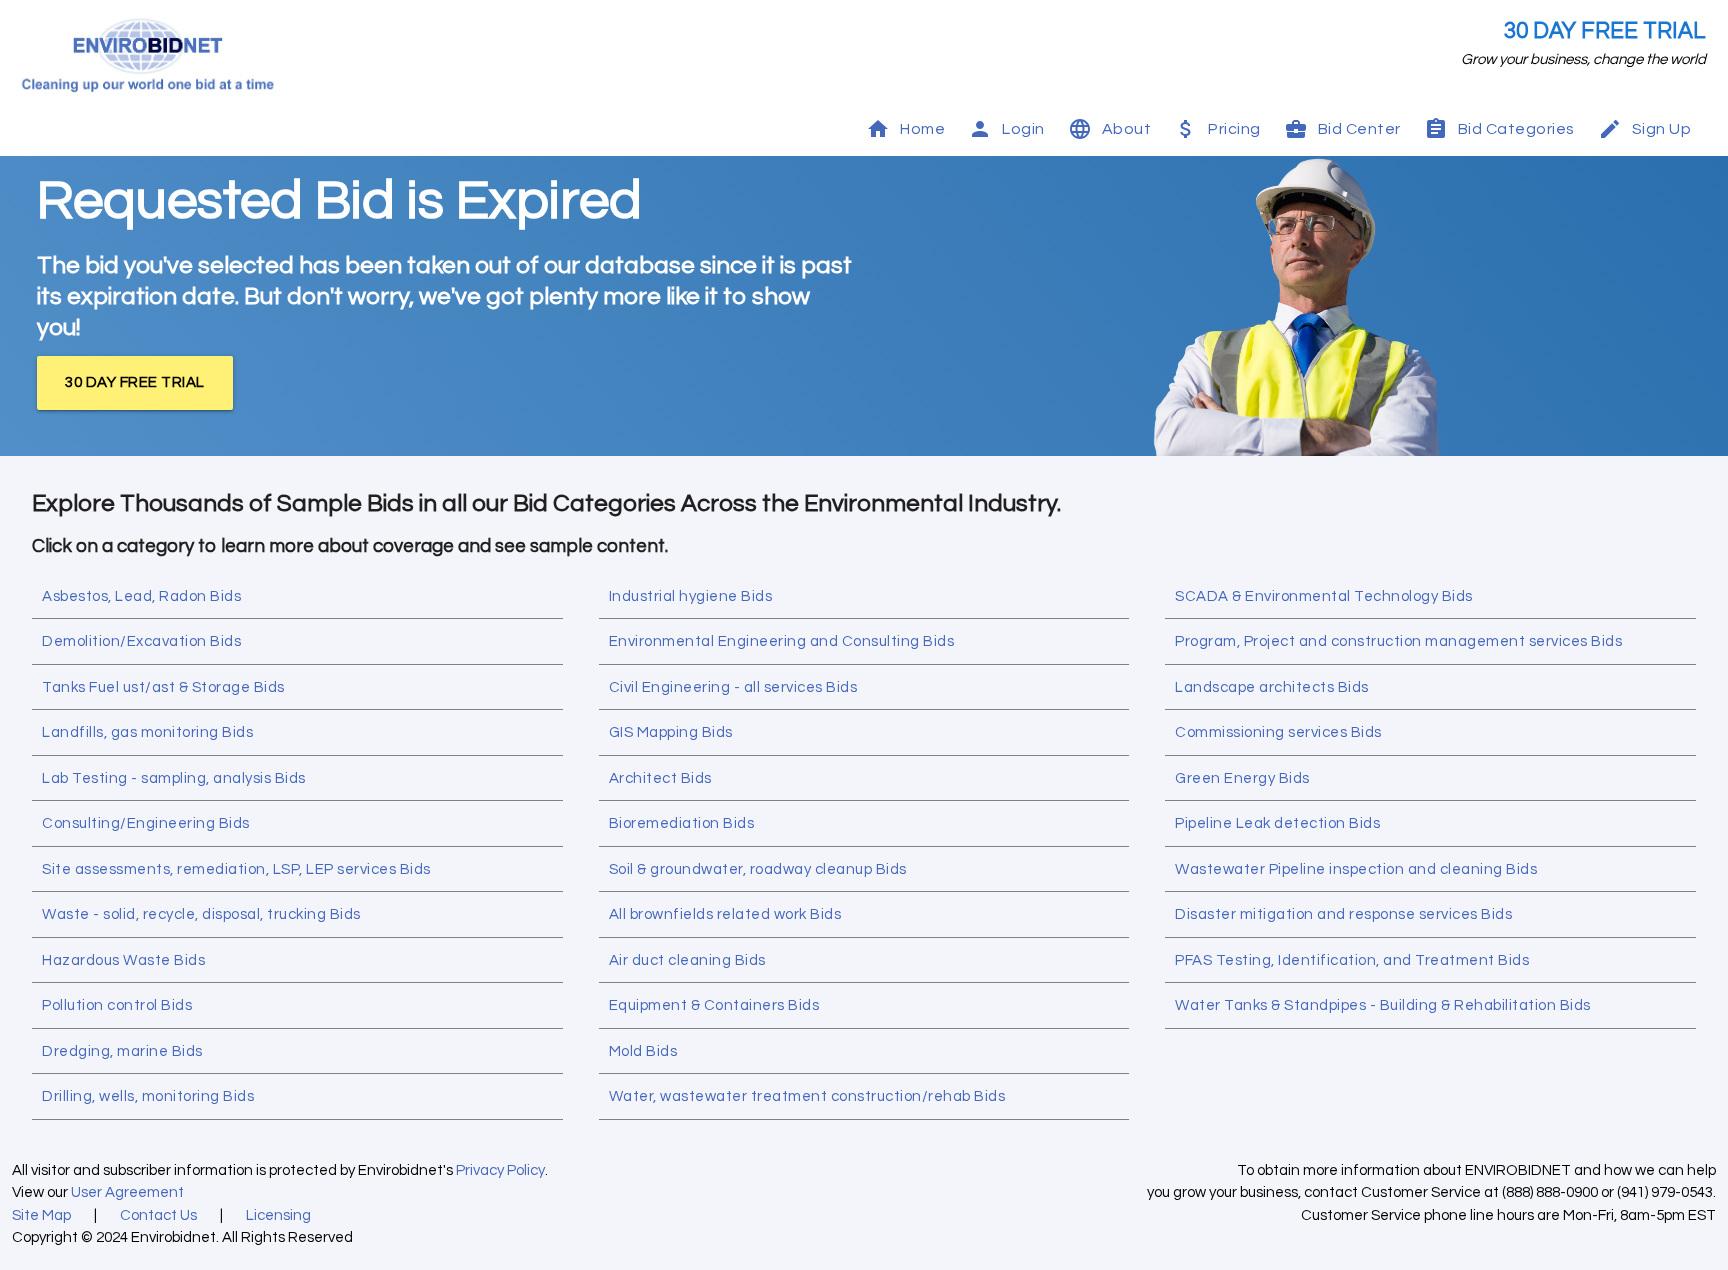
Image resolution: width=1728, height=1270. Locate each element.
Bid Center (1359, 129)
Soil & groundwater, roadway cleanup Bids (758, 869)
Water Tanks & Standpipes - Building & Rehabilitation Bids (1383, 1005)
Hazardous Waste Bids (123, 960)
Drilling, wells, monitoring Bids (148, 1096)
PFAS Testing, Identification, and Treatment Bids (1352, 960)
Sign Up (1662, 129)
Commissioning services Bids (1278, 732)
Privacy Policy (500, 1170)
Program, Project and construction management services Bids (1398, 641)
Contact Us (158, 1215)
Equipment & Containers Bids (714, 1005)
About (1127, 129)
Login (1023, 129)
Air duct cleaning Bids (687, 960)
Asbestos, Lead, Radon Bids (141, 596)
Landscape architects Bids (1272, 687)
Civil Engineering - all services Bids (733, 687)
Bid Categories (1516, 129)
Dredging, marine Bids (122, 1051)
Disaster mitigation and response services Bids (1343, 914)
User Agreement (127, 1192)
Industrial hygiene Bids (691, 596)
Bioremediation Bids (682, 823)
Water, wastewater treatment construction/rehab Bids (807, 1096)
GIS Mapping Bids (671, 732)
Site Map (41, 1215)
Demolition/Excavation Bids (141, 641)
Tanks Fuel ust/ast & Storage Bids (163, 687)
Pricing (1234, 129)
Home (922, 129)
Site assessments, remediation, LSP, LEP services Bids (236, 869)
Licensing (278, 1215)
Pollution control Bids (117, 1005)
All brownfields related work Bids (725, 914)
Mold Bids (643, 1051)
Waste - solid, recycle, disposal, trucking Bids (201, 914)
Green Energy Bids (1242, 778)
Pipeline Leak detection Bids (1277, 823)
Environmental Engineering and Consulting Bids (782, 641)
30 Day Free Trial (1605, 31)
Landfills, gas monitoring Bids (147, 732)
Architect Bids (660, 778)
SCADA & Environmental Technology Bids (1324, 596)
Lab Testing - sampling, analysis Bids (174, 778)
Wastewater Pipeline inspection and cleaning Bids (1356, 869)
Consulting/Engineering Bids (146, 823)
